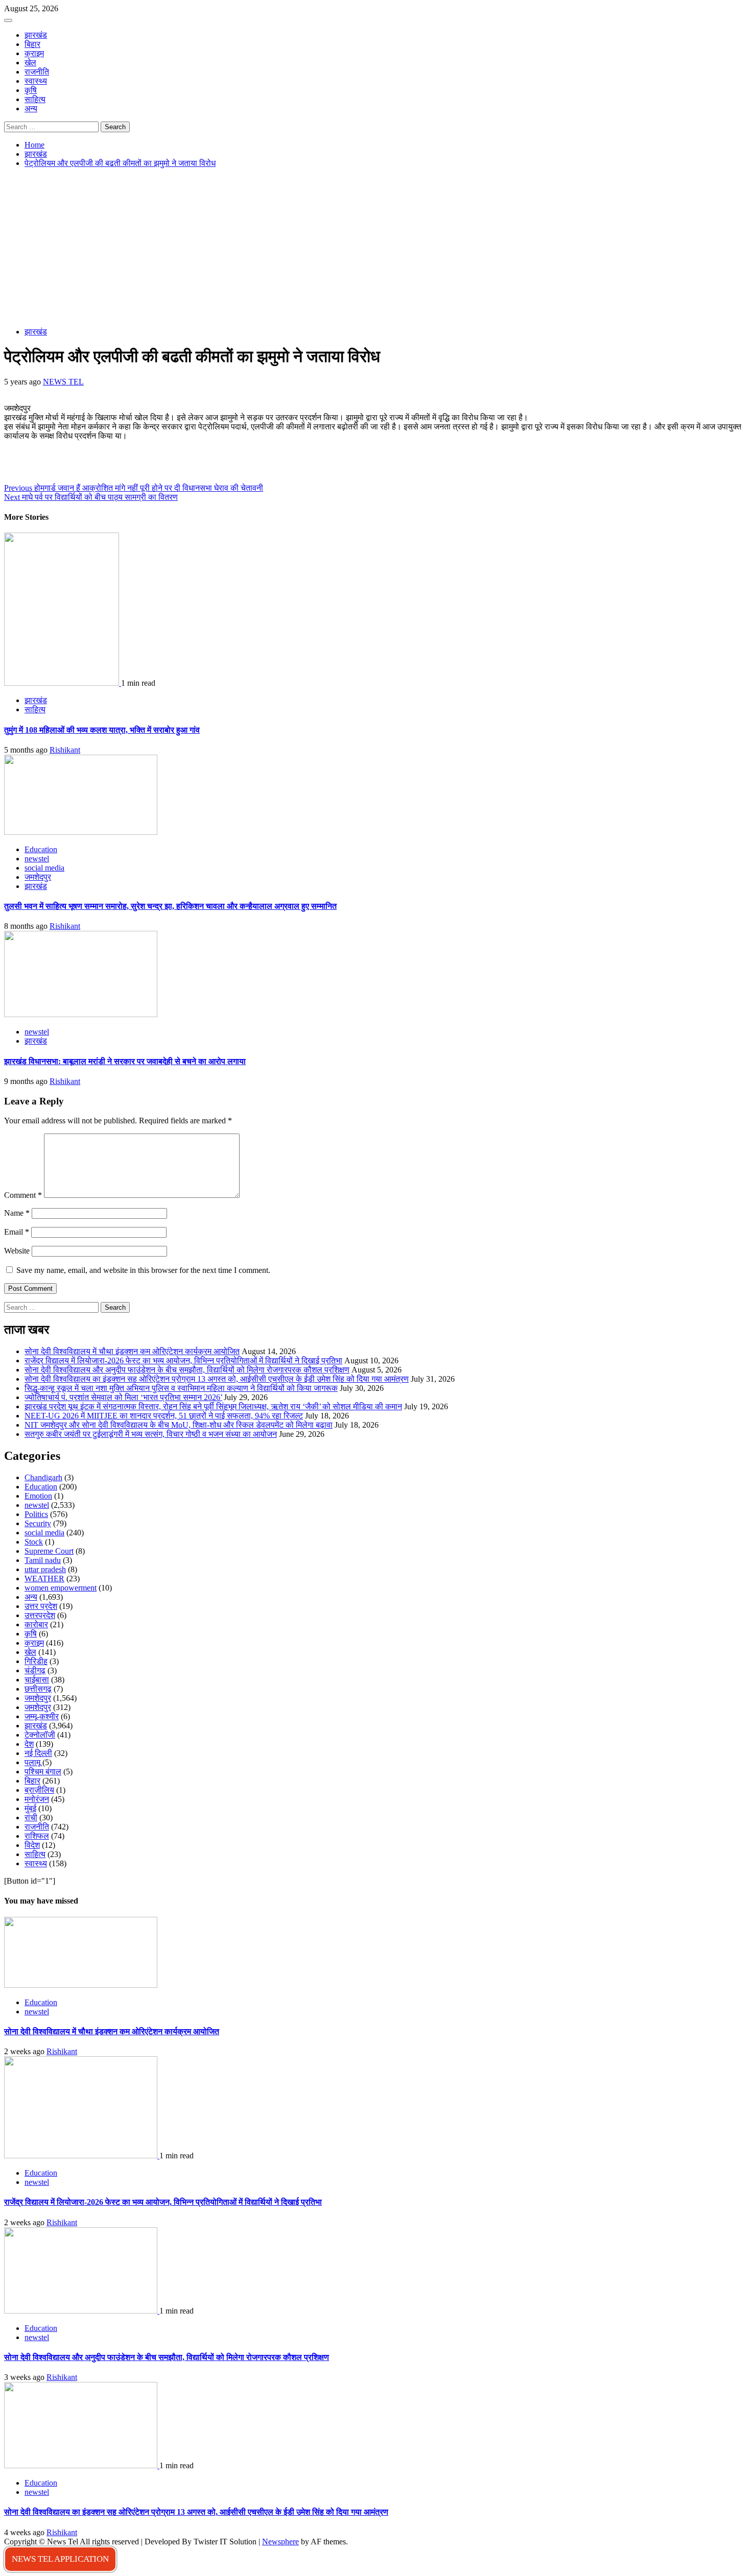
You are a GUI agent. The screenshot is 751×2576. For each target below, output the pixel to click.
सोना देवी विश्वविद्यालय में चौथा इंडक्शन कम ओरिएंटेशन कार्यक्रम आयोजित (132, 1351)
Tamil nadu (43, 1560)
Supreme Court (49, 1551)
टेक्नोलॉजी (40, 1735)
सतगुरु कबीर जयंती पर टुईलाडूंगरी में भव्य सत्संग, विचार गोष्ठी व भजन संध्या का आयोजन (151, 1434)
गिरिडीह (36, 1661)
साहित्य (35, 99)
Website (17, 1251)
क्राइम (34, 53)
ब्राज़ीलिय (39, 1790)
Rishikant (65, 750)
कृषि (31, 90)
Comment (23, 1195)
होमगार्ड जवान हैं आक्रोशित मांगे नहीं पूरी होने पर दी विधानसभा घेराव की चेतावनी (134, 488)
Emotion (38, 1496)
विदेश (32, 1845)
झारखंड (36, 35)
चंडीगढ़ (35, 1670)
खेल (30, 63)
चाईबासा (37, 1680)
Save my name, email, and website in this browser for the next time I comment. (143, 1270)
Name (17, 1213)
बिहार (32, 44)
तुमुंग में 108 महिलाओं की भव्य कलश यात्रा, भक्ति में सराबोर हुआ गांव (102, 730)
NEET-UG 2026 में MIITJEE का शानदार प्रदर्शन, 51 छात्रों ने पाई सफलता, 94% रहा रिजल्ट (164, 1416)
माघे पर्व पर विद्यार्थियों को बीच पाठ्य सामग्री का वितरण (91, 497)
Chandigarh (43, 1477)
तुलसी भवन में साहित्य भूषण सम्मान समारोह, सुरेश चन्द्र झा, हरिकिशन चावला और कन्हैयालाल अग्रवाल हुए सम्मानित (170, 906)
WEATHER (44, 1579)
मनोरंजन (37, 1799)
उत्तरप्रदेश (40, 1615)
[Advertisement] (375, 248)
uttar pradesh (45, 1569)
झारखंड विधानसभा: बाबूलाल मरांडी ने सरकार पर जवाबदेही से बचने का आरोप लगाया (125, 1061)
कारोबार (36, 1624)
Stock (34, 1542)
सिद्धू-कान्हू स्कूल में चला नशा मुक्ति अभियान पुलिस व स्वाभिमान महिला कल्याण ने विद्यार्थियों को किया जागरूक (181, 1388)
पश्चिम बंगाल (43, 1772)
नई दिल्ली (38, 1753)
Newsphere (280, 2542)
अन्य (31, 109)
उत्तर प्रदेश (41, 1606)
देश (29, 1744)
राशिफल (37, 1836)
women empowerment (61, 1588)
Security (38, 1523)
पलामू (32, 1762)
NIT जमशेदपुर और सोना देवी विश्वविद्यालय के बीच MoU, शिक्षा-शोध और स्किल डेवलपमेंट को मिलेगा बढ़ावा (179, 1425)
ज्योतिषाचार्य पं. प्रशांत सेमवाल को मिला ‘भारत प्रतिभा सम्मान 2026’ (123, 1397)
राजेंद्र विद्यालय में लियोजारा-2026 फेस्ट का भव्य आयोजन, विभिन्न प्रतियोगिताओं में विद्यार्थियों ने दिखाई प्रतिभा (183, 1361)
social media (44, 868)
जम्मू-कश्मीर (42, 1716)
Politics (36, 1514)
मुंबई (30, 1808)
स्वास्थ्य (36, 81)
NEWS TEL (63, 382)
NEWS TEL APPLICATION (60, 2559)
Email (17, 1232)
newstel (37, 859)
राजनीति (37, 72)
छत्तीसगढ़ (38, 1689)
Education (41, 849)
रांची (31, 1817)
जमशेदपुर (38, 877)
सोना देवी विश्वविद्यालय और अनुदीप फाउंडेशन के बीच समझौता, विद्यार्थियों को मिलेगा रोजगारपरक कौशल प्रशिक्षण (187, 1370)
